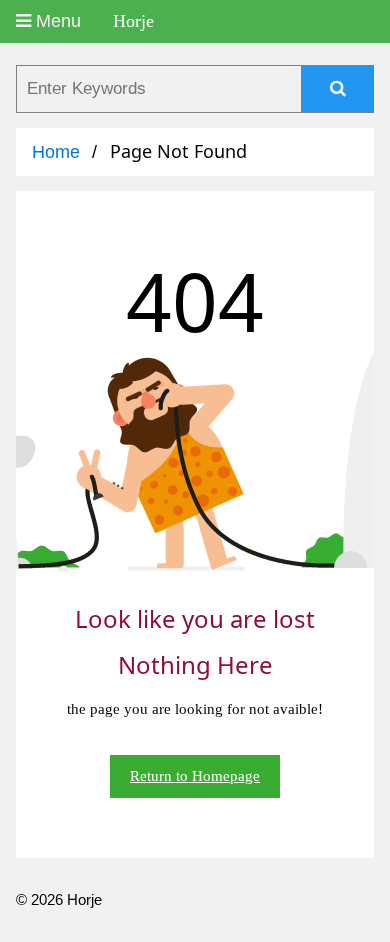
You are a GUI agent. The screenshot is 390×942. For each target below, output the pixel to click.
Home (56, 152)
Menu (56, 21)
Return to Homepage (195, 776)
